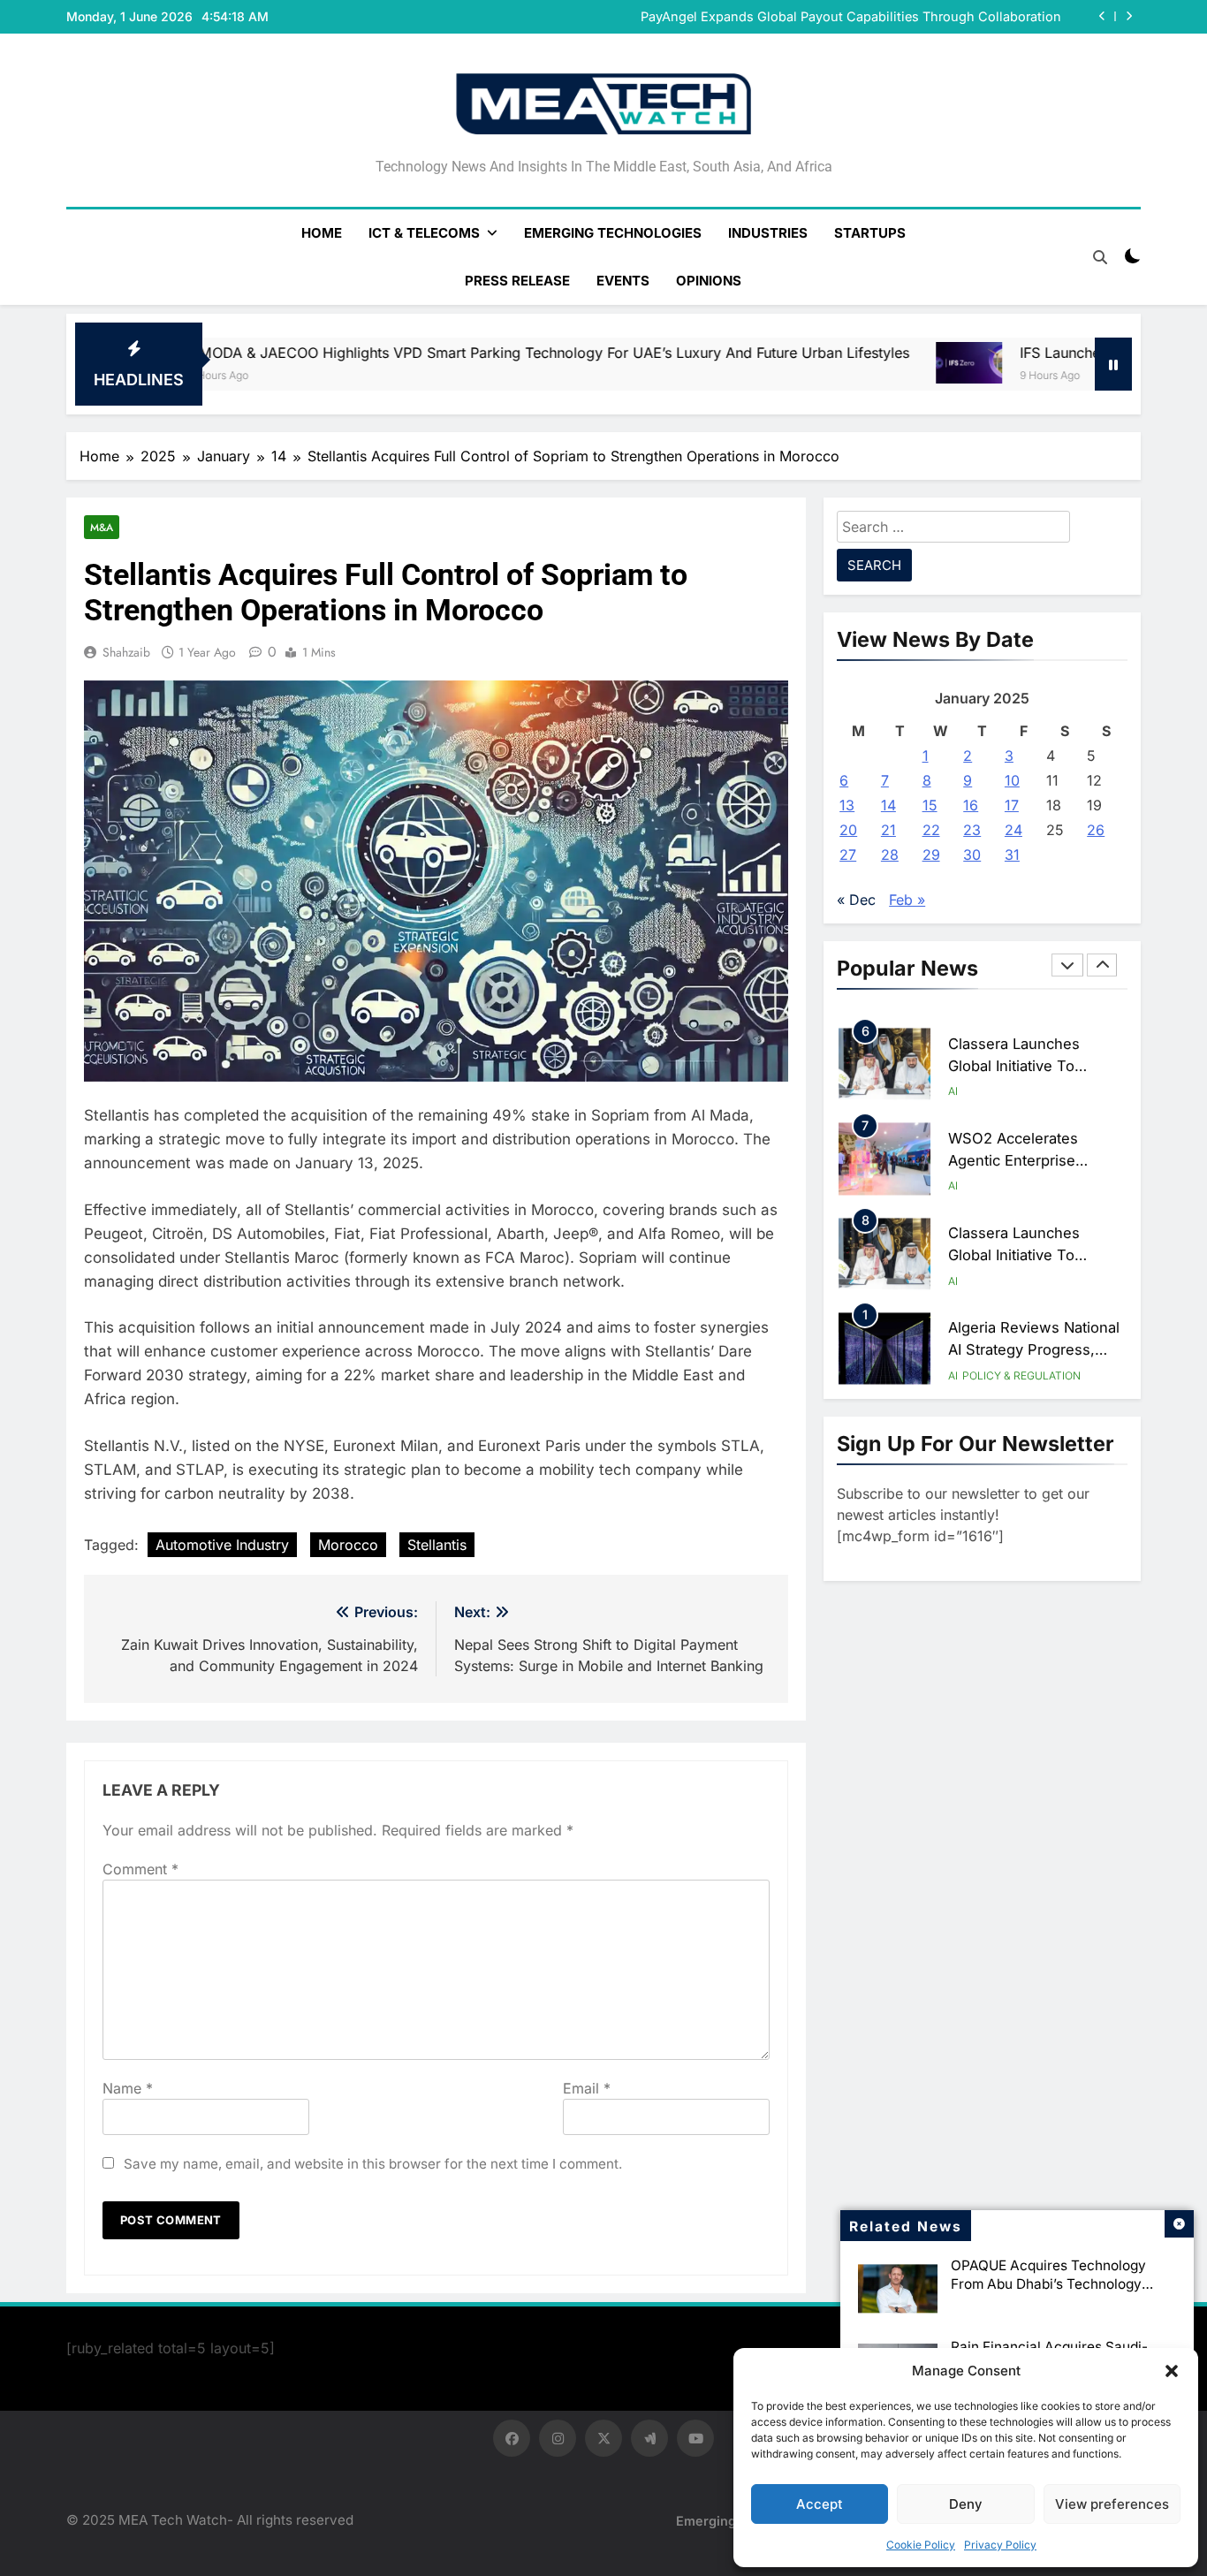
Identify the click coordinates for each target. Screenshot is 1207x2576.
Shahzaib (126, 652)
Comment (140, 1869)
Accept (820, 2504)
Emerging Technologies (613, 233)
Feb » (907, 900)
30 (972, 855)
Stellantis (437, 1545)
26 (1096, 830)
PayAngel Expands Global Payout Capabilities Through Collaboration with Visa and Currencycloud (851, 17)
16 (971, 805)
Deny (966, 2504)
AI (953, 1082)
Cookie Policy (921, 2545)
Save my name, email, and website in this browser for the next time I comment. (373, 2164)
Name (128, 2088)
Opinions (709, 281)
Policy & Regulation (1021, 1367)
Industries (768, 233)
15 (930, 805)
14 (888, 805)
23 (972, 830)
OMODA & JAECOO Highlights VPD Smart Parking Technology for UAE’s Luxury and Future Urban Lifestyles (376, 353)
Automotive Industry (222, 1545)
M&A (102, 527)
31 (1012, 855)
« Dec (856, 900)
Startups (870, 233)
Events (623, 281)
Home (322, 233)
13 (847, 805)
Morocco (348, 1545)
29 (931, 855)
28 (890, 855)
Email (587, 2088)
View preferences (1112, 2504)
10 (1012, 780)
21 (888, 830)
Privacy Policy (1000, 2545)
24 (1013, 830)
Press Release (517, 281)
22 (931, 830)
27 (848, 855)
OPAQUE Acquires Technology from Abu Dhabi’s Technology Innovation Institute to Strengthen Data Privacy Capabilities (1059, 2293)
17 (1012, 805)
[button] (1172, 2371)
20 (848, 830)
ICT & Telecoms (424, 233)
